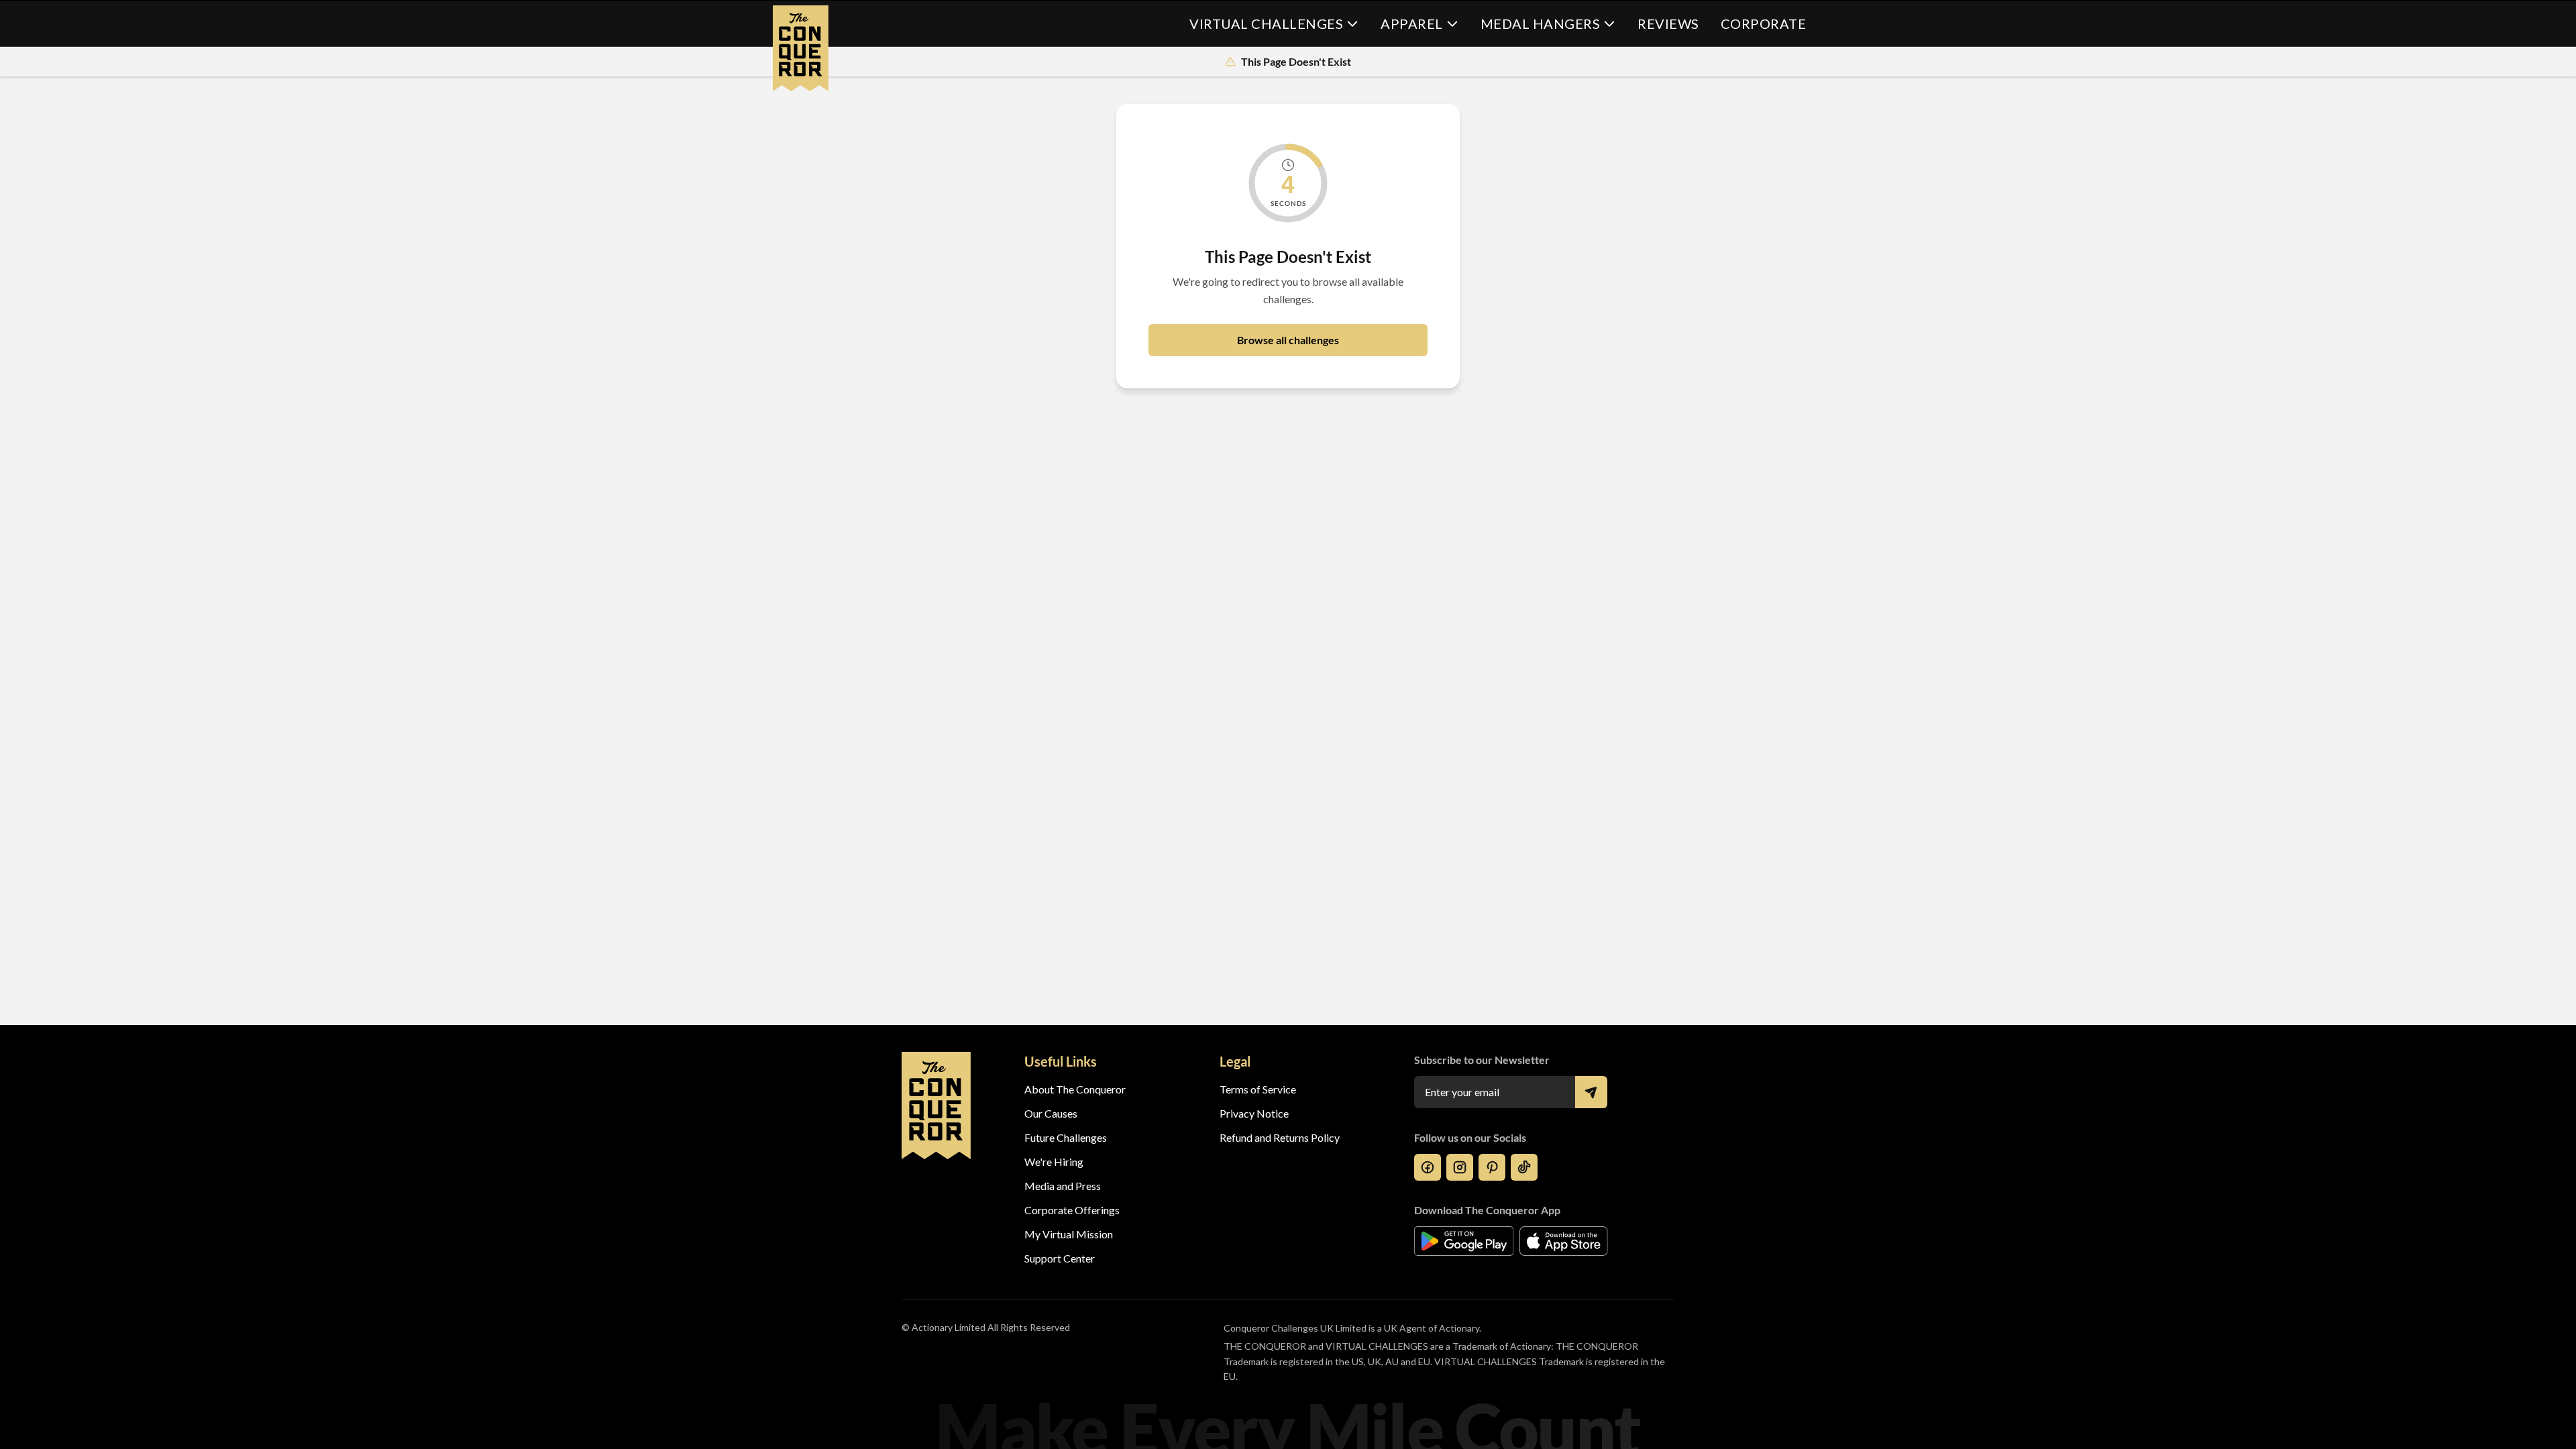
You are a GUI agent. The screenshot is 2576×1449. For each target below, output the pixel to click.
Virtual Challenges (1266, 23)
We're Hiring (1054, 1162)
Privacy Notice (1254, 1113)
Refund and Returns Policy (1280, 1137)
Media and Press (1063, 1186)
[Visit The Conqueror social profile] (1428, 1167)
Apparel (1412, 23)
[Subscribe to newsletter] (1591, 1092)
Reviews (1668, 23)
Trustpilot (1243, 1258)
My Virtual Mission (1069, 1234)
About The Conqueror (1075, 1089)
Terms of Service (1258, 1089)
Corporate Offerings (1072, 1210)
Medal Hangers (1541, 23)
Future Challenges (1066, 1137)
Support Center (1060, 1258)
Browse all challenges (1288, 340)
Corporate (1764, 23)
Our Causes (1051, 1113)
